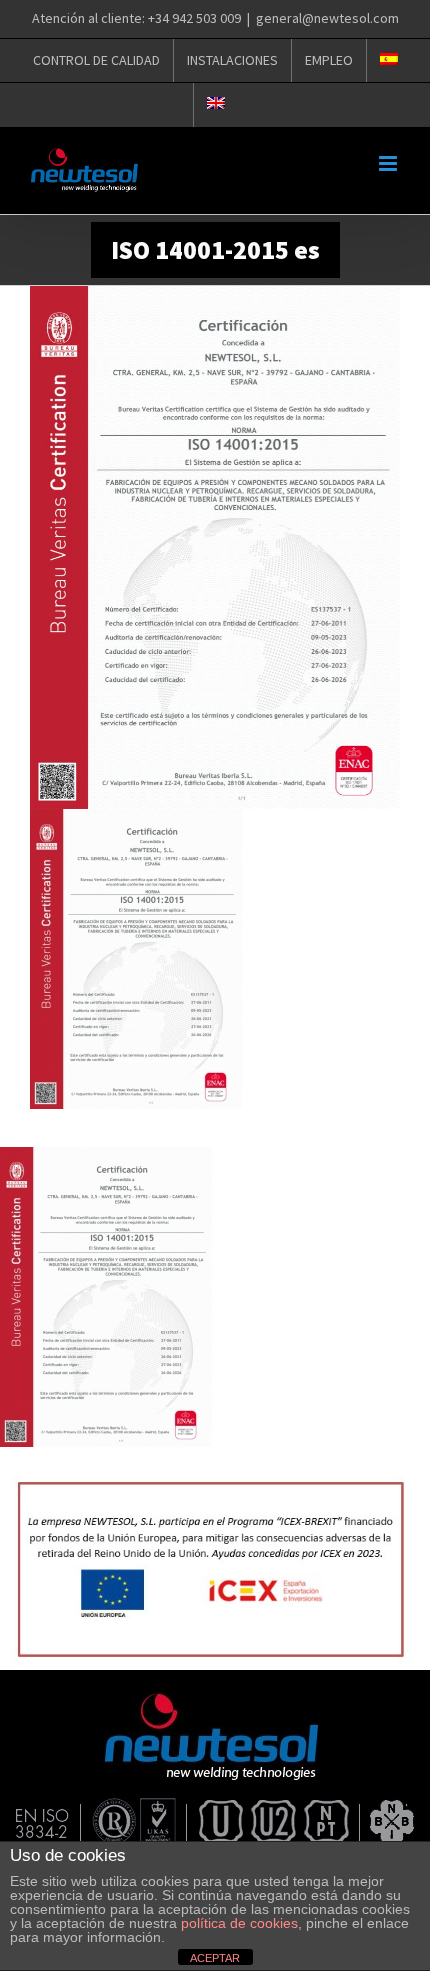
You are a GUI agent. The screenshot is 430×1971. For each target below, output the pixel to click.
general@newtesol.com (327, 18)
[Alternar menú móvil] (389, 163)
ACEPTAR (215, 1958)
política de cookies (239, 1923)
